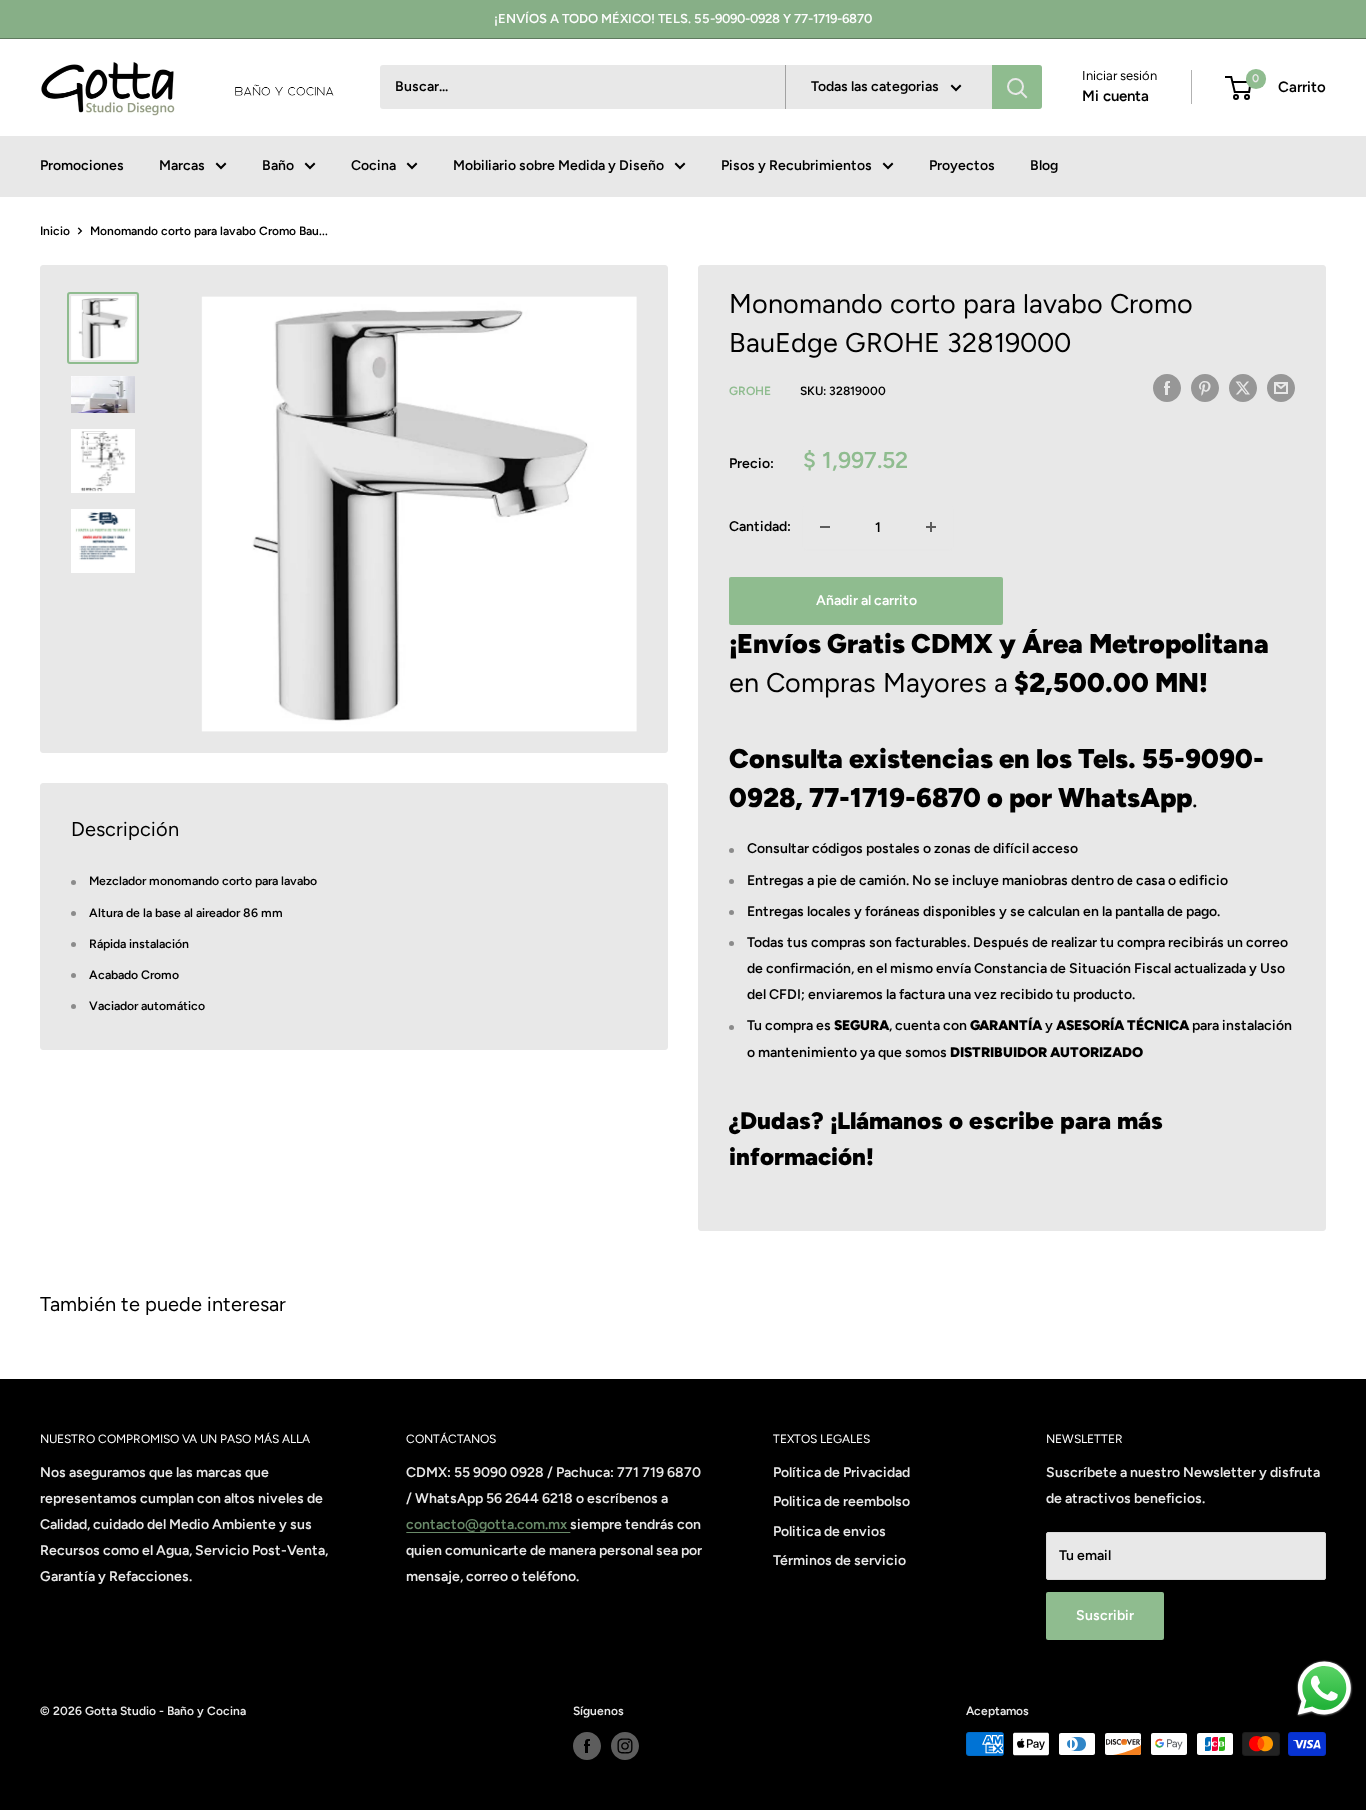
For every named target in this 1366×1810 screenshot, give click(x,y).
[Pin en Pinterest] (1205, 388)
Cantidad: (760, 526)
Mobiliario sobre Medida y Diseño (558, 165)
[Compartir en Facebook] (1167, 388)
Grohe (750, 391)
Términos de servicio (839, 1560)
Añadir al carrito (866, 600)
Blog (1044, 165)
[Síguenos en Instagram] (625, 1746)
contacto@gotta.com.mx (488, 1524)
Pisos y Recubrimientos (796, 165)
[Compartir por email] (1281, 388)
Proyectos (962, 165)
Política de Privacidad (841, 1472)
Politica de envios (829, 1531)
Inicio (55, 231)
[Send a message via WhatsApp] (1324, 1688)
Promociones (82, 165)
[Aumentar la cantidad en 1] (931, 527)
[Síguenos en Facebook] (587, 1746)
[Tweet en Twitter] (1243, 388)
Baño (278, 165)
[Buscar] (1017, 88)
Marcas (182, 165)
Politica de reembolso (841, 1501)
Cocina (373, 165)
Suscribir (1105, 1615)
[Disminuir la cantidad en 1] (825, 527)
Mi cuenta (1115, 97)
